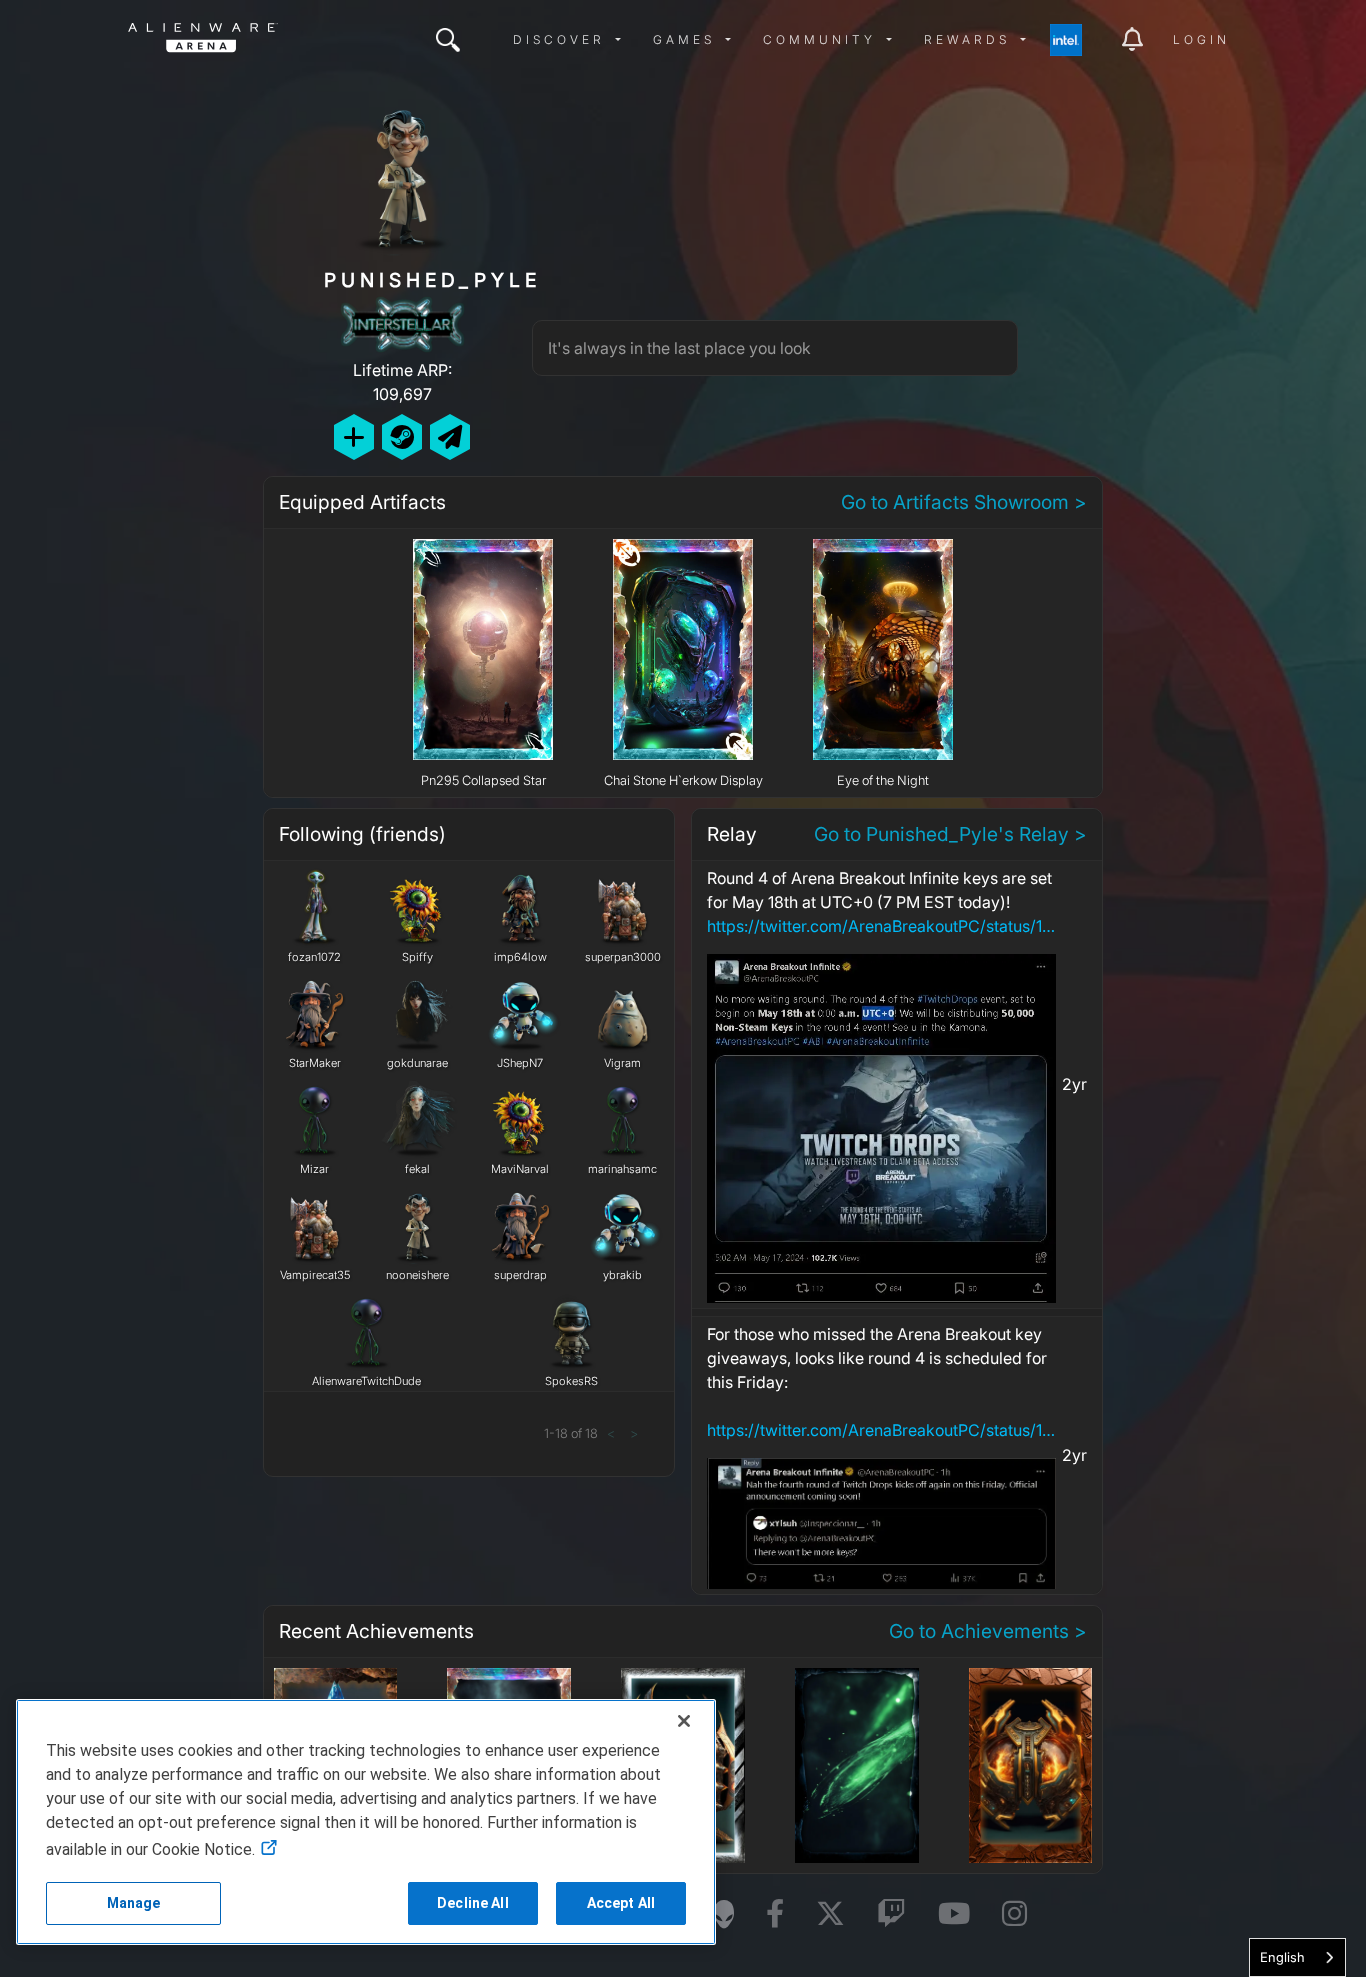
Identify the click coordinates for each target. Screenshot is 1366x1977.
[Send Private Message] (450, 436)
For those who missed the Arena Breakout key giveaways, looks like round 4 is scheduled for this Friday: (881, 1382)
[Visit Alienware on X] (830, 1914)
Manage (134, 1903)
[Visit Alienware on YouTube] (954, 1914)
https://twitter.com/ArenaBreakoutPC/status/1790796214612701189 (881, 1430)
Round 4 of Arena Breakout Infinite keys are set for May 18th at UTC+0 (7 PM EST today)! (881, 902)
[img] (448, 40)
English (1282, 1957)
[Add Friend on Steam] (402, 436)
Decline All (473, 1903)
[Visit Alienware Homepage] (724, 1914)
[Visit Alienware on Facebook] (775, 1914)
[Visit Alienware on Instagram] (1014, 1914)
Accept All (621, 1903)
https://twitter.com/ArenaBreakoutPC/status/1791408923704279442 (881, 926)
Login (1201, 39)
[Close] (684, 1721)
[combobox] (1297, 1957)
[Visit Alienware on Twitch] (891, 1914)
